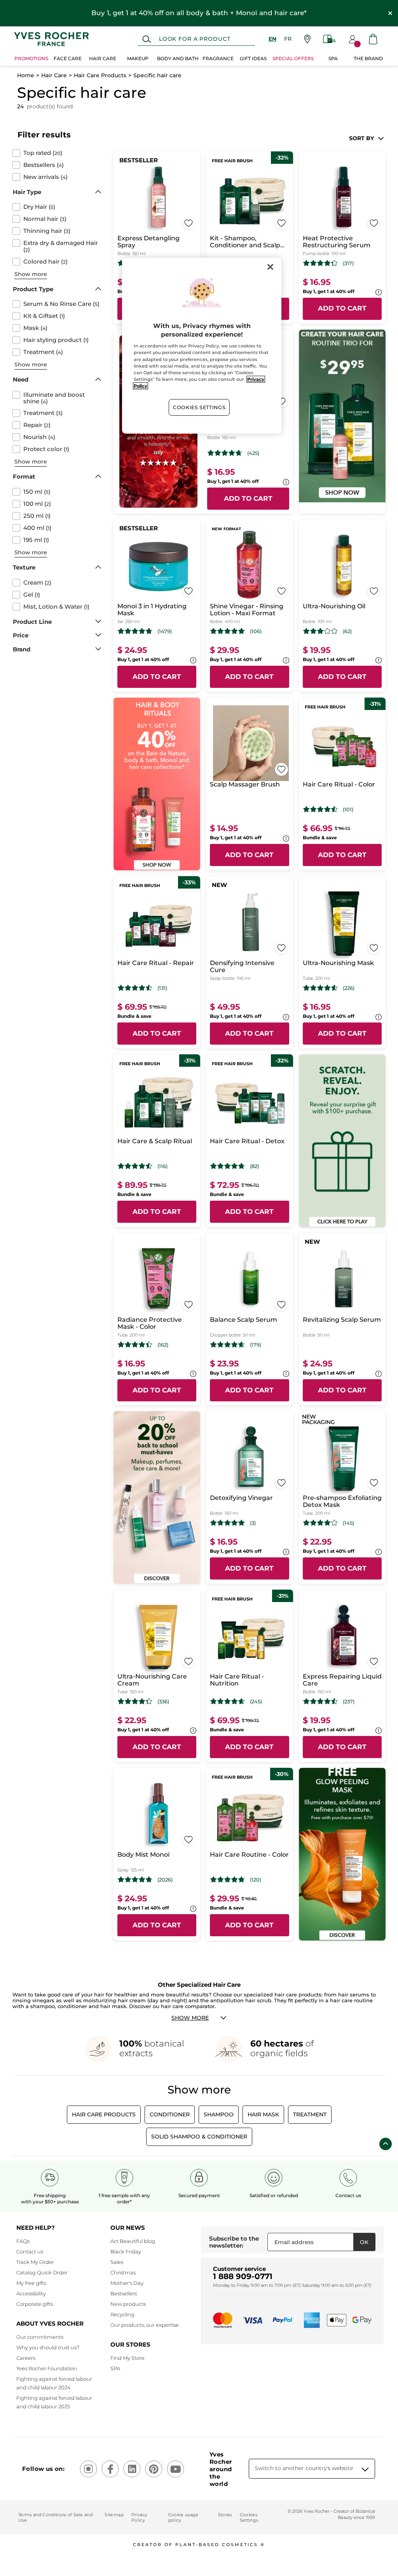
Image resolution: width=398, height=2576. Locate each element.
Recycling (122, 2314)
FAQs (23, 2241)
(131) (162, 988)
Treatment (310, 2114)
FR (288, 39)
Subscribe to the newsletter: (234, 2242)
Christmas (123, 2272)
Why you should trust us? (48, 2347)
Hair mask (263, 2114)
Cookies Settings (199, 407)
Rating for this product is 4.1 (320, 1523)
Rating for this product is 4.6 (320, 988)
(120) (256, 1880)
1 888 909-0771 (243, 2276)
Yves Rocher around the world (221, 2469)
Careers (26, 2358)
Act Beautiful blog (133, 2241)
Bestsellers (124, 2293)
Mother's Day (127, 2283)
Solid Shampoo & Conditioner (199, 2137)
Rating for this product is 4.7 (225, 453)
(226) (349, 988)
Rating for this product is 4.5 (320, 809)
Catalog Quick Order (42, 2272)
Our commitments (40, 2337)
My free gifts (31, 2283)
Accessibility (31, 2293)
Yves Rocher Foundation (47, 2368)
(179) (256, 1345)
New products (128, 2304)
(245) (256, 1702)
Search (147, 39)
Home (26, 75)
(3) (253, 1523)
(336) (163, 1702)
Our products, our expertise (145, 2325)
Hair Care (54, 75)
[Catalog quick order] (330, 39)
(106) (256, 631)
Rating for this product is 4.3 (320, 263)
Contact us (30, 2251)
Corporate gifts (35, 2304)
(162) (163, 1345)
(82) (254, 1166)
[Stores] (307, 39)
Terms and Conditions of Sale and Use (55, 2517)
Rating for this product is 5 (228, 1523)
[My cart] (373, 39)
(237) (349, 1702)
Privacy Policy (139, 2517)
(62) (347, 631)
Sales (117, 2262)
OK (364, 2242)
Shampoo (219, 2114)
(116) (162, 1166)
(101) (348, 810)
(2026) (165, 1880)
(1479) (165, 631)
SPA (115, 2368)
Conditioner (170, 2114)
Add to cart (342, 308)
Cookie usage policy (183, 2517)
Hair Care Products (100, 75)
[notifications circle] (357, 44)
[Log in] (353, 39)
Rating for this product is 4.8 (228, 631)
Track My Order (35, 2262)
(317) (348, 263)
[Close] (271, 267)
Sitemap (114, 2515)
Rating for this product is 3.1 (320, 631)
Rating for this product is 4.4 (135, 1345)
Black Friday (126, 2251)
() (43, 153)
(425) (253, 453)
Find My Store (127, 2358)
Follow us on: (43, 2469)
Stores (225, 2515)
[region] (202, 346)
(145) (348, 1523)
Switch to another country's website (304, 2468)
